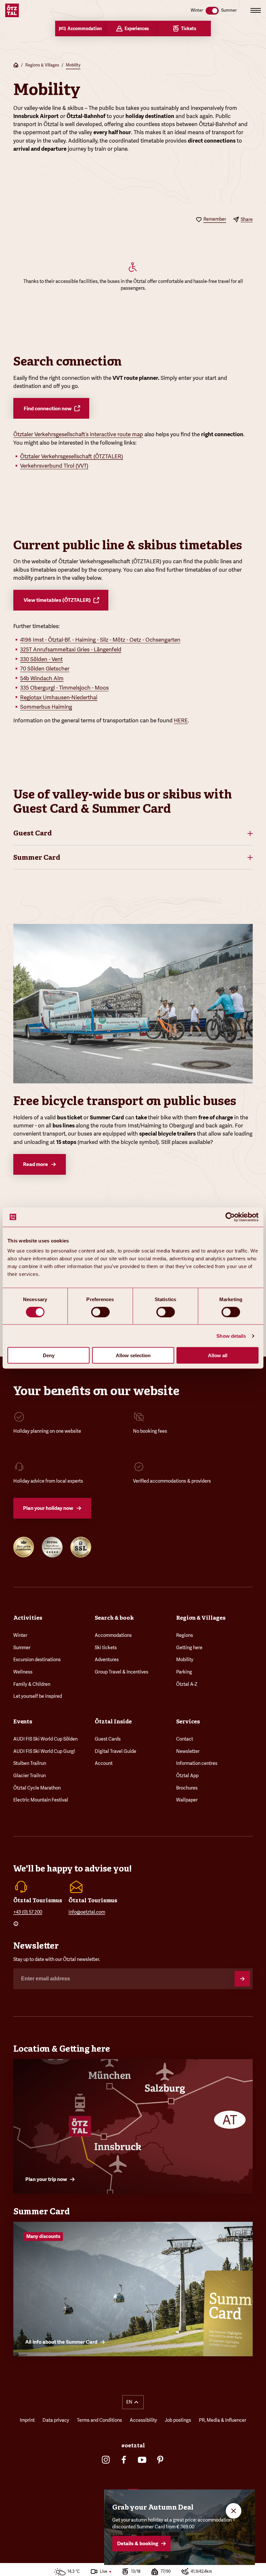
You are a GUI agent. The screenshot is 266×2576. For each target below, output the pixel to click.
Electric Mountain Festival (41, 1800)
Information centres (197, 1763)
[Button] (242, 1979)
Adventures (107, 1660)
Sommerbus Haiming (46, 707)
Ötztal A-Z (187, 1684)
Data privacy (56, 2420)
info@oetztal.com (87, 1912)
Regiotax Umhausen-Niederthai (59, 697)
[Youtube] (142, 2460)
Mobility (73, 65)
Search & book (114, 1618)
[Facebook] (124, 2460)
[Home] (16, 66)
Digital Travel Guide (115, 1751)
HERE (181, 720)
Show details (231, 1336)
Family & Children (32, 1684)
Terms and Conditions (99, 2420)
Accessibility (143, 2420)
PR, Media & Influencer (223, 2420)
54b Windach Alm (42, 678)
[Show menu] (256, 10)
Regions (185, 1635)
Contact (185, 1739)
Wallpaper (187, 1800)
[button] (133, 833)
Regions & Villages (42, 65)
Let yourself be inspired (38, 1696)
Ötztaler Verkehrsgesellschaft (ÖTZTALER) (72, 456)
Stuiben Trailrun (30, 1763)
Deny (49, 1355)
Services (188, 1721)
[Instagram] (106, 2460)
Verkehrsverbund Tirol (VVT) (54, 466)
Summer (22, 1648)
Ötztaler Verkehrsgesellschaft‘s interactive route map (78, 434)
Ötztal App (187, 1776)
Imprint (27, 2420)
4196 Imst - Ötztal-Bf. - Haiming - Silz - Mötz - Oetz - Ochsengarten (100, 640)
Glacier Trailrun (30, 1776)
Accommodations (113, 1635)
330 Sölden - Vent (41, 659)
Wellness (23, 1672)
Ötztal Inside (113, 1721)
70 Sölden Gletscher (45, 669)
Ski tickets (106, 1648)
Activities (28, 1618)
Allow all (218, 1355)
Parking (184, 1672)
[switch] (100, 1312)
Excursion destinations (37, 1660)
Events (23, 1721)
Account (104, 1763)
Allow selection (133, 1355)
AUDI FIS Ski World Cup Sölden (45, 1739)
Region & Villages (201, 1618)
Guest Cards (108, 1739)
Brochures (187, 1788)
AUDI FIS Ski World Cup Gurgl (44, 1751)
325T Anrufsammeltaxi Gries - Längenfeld (71, 649)
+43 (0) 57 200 (28, 1912)
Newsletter (188, 1751)
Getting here (189, 1648)
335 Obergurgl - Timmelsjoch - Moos (64, 688)
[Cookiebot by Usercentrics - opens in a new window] (230, 1217)
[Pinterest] (160, 2460)
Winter (20, 1635)
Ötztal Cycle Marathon (37, 1788)
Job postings (178, 2420)
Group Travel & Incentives (121, 1672)
